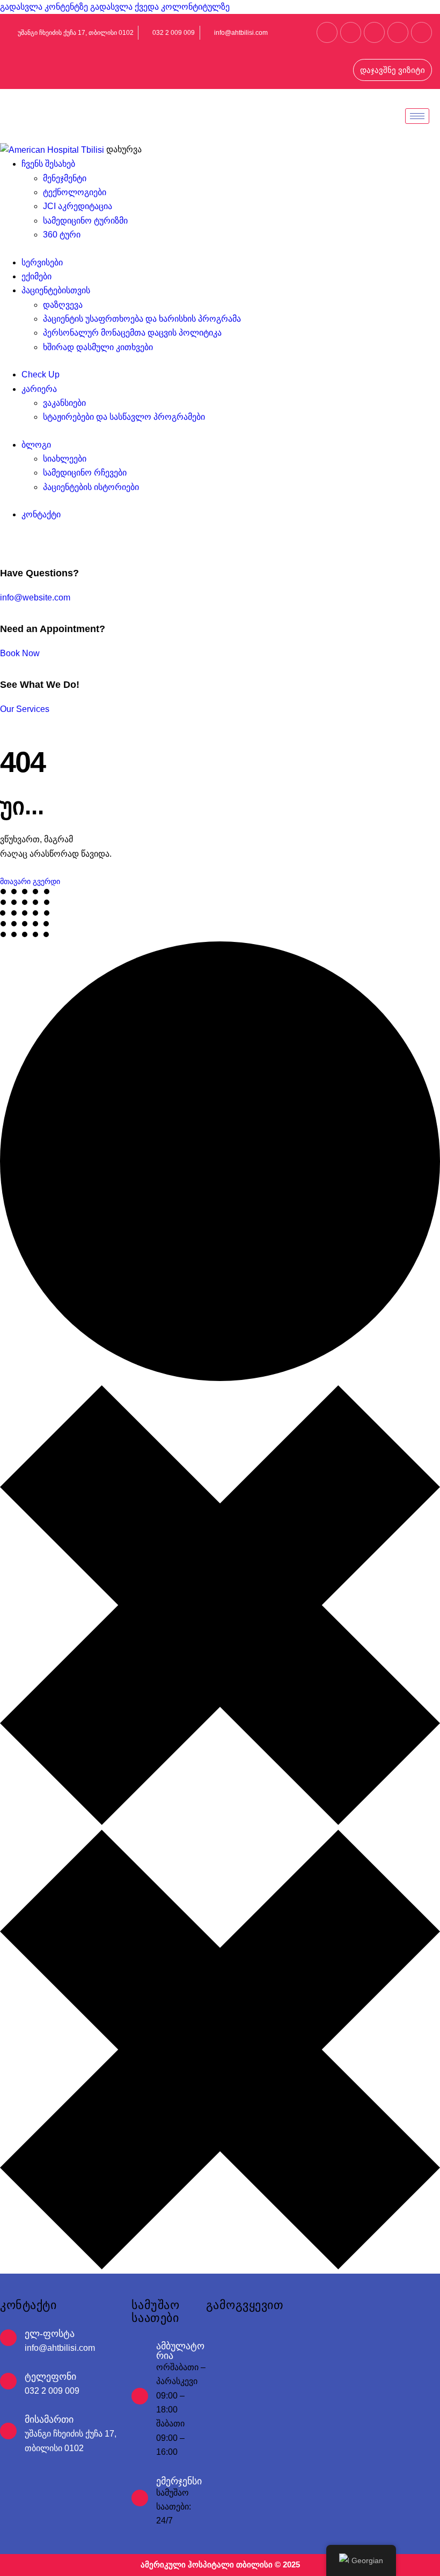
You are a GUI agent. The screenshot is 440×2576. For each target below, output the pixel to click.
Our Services (25, 709)
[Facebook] (327, 32)
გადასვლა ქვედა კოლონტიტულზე (160, 7)
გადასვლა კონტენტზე (44, 7)
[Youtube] (398, 32)
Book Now (20, 653)
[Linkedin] (351, 32)
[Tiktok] (421, 32)
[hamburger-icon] (417, 116)
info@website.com (35, 597)
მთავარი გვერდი (30, 881)
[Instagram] (374, 32)
